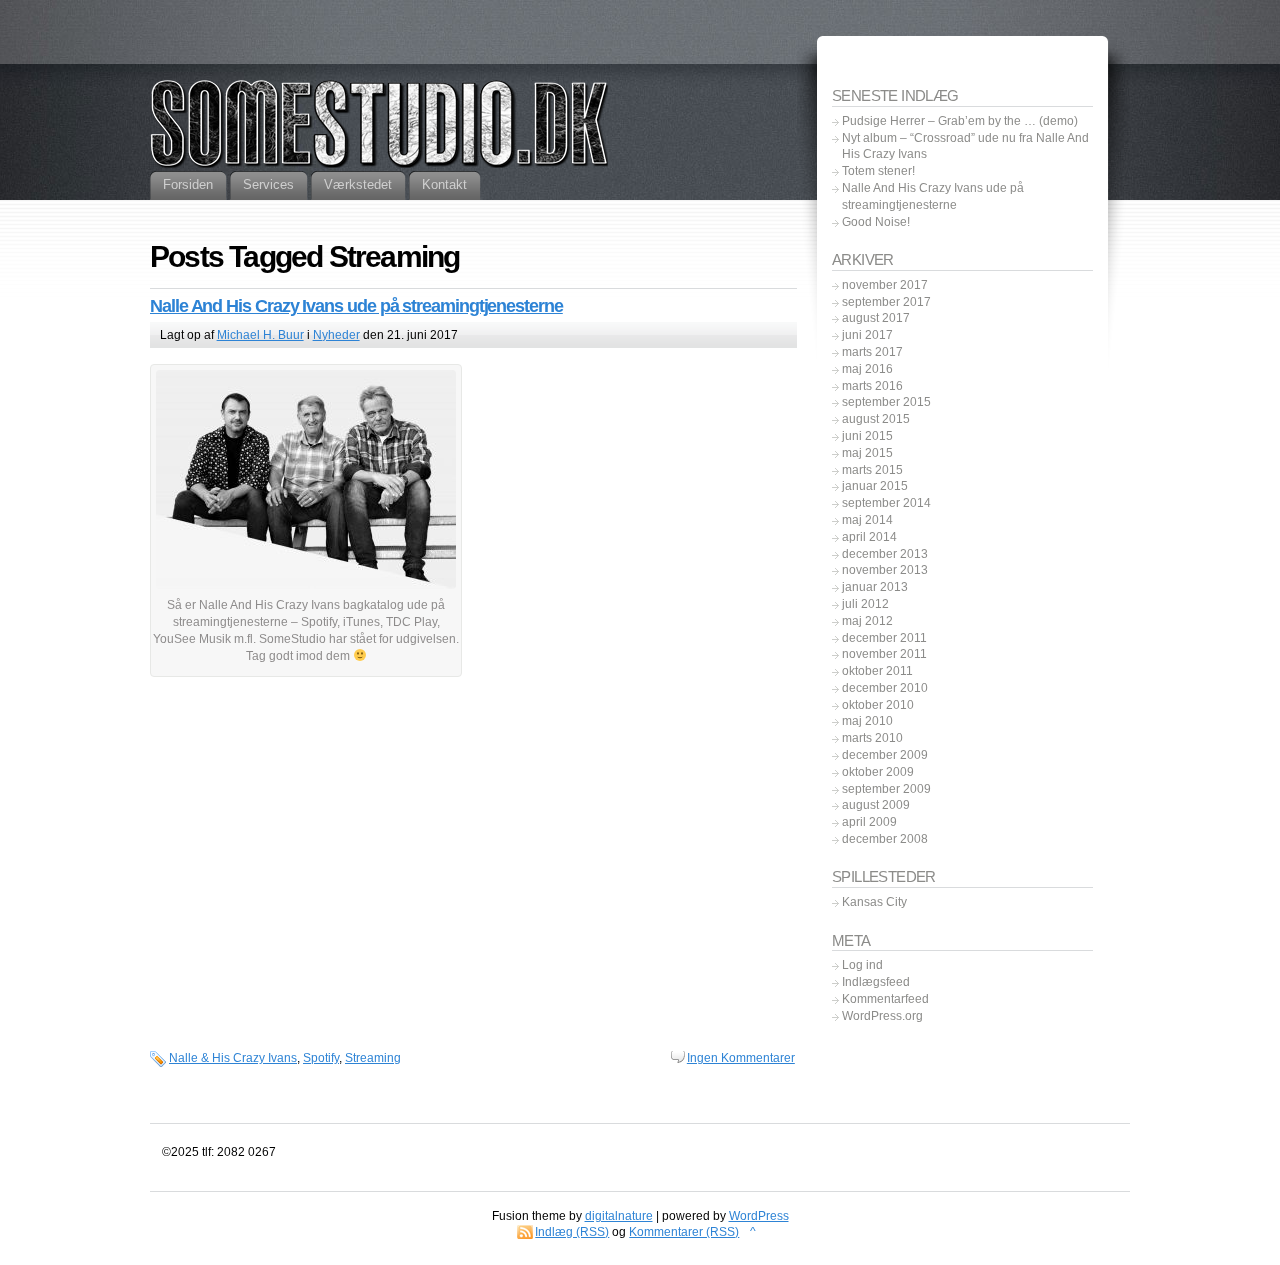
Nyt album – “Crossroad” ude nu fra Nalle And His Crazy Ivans (965, 146)
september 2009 (886, 789)
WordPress (759, 1216)
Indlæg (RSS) (572, 1232)
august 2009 (876, 805)
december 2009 (885, 755)
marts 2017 (872, 352)
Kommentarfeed (885, 999)
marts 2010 (872, 738)
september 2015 (886, 402)
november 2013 (885, 570)
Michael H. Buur (260, 335)
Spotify (321, 1058)
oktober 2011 (877, 671)
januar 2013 (875, 587)
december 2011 (884, 638)
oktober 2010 (878, 705)
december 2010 (885, 688)
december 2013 (885, 554)
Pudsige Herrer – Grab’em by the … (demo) (960, 121)
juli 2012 (865, 604)
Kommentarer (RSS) (684, 1232)
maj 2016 (867, 369)
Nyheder (336, 335)
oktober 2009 (878, 772)
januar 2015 (875, 486)
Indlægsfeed (876, 982)
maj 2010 (867, 721)
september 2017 (886, 302)
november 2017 (885, 285)
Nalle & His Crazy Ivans (233, 1058)
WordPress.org (882, 1016)
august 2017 (876, 318)
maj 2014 (867, 520)
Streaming (373, 1058)
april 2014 (869, 537)
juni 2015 (867, 436)
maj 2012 (867, 621)
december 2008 (885, 839)
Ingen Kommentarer (741, 1058)
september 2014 (886, 503)
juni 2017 (867, 335)
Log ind (862, 965)
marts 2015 (872, 470)
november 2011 (884, 654)
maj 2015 (867, 453)
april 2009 (869, 822)
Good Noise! (876, 222)
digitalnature (619, 1216)
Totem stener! (878, 171)
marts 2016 (872, 386)
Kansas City (874, 902)
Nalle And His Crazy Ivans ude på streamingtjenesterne (356, 306)
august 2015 (876, 419)
